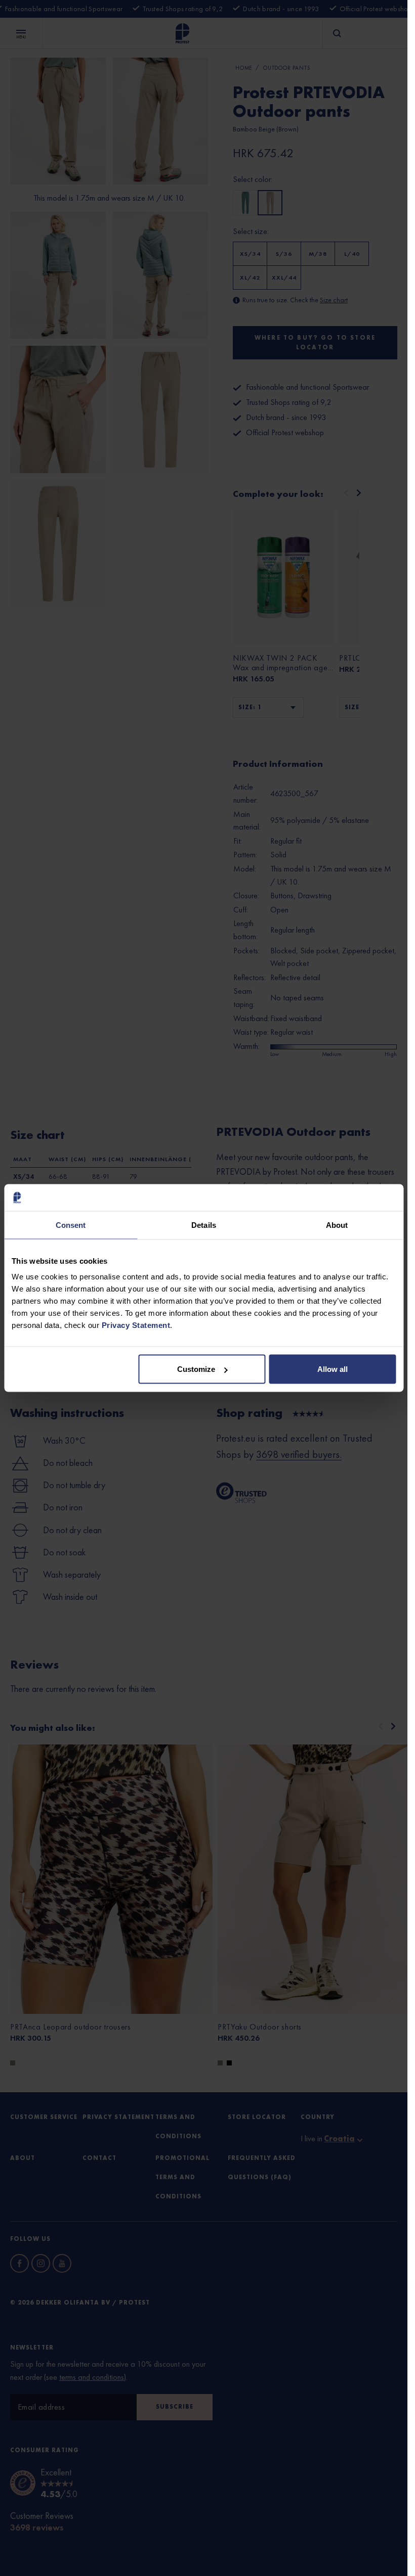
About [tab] (337, 1225)
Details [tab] (204, 1225)
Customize (196, 1369)
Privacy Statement (136, 1325)
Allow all (333, 1369)
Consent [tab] (71, 1225)
